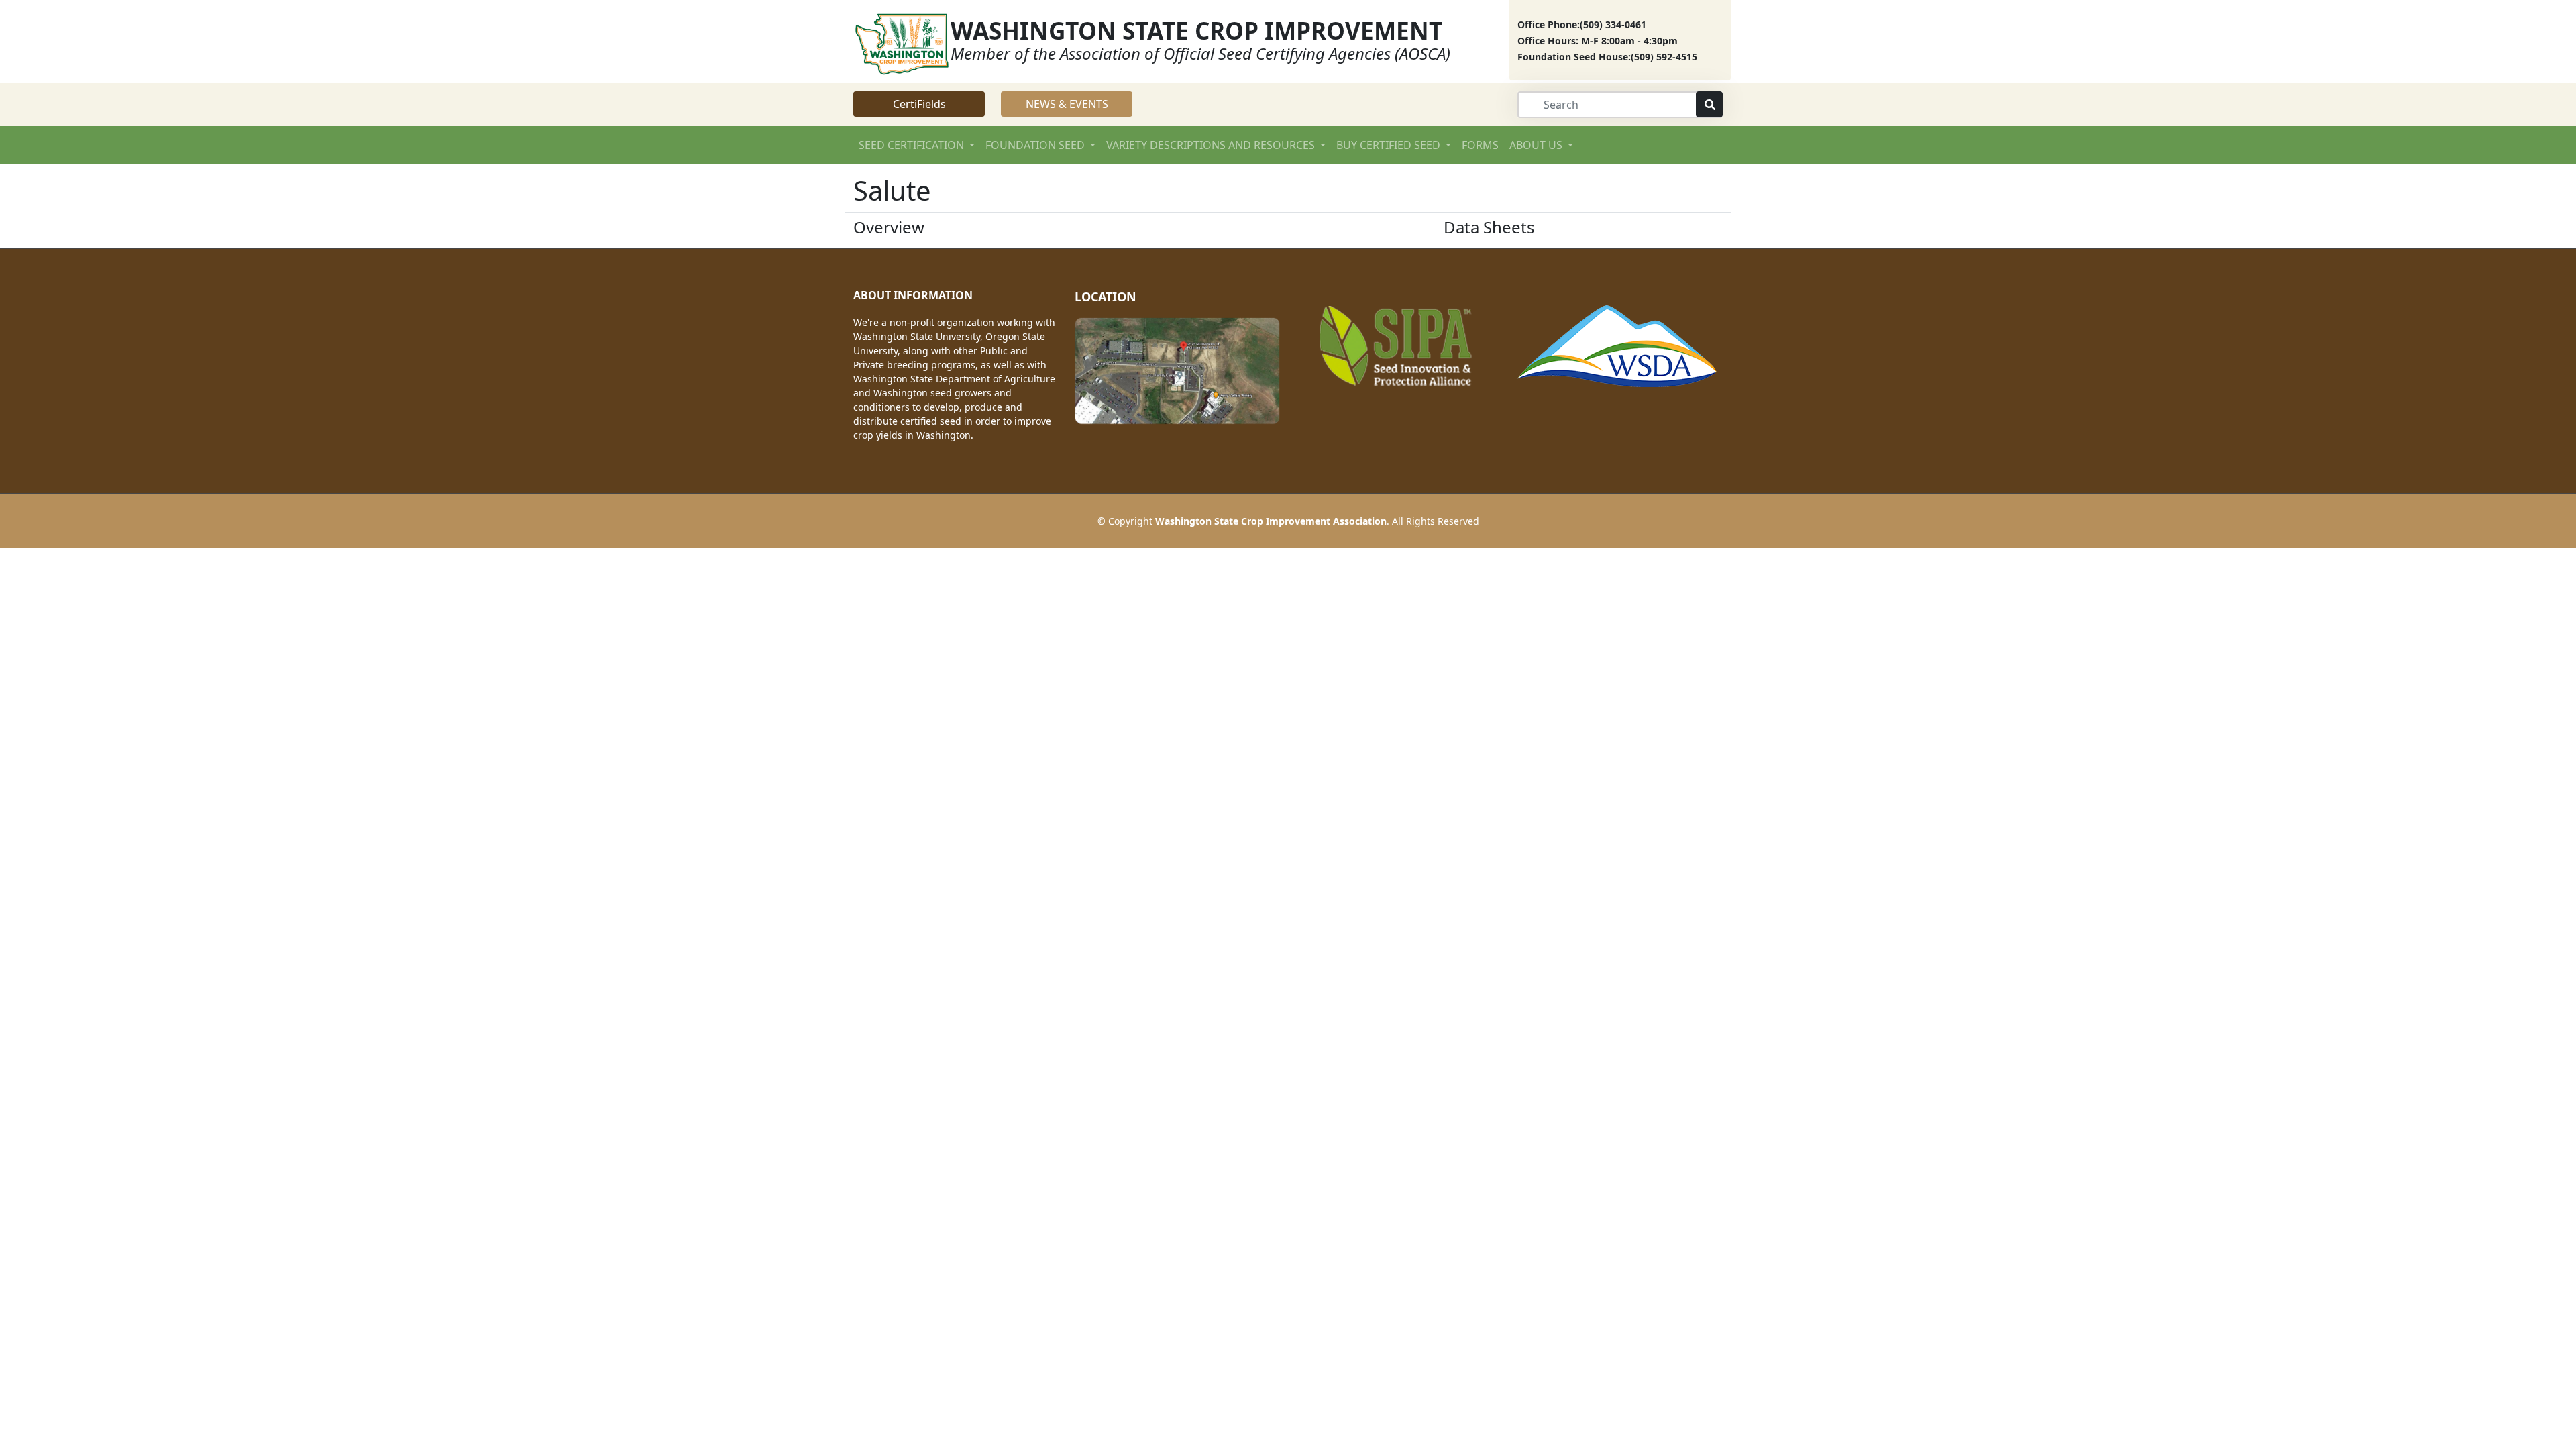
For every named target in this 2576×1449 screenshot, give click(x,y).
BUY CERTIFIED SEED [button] (1390, 145)
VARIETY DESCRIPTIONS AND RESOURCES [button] (1212, 145)
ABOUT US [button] (1537, 145)
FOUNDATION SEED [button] (1036, 145)
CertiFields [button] (919, 104)
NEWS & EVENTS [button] (1067, 104)
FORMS (1480, 145)
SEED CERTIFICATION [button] (913, 145)
